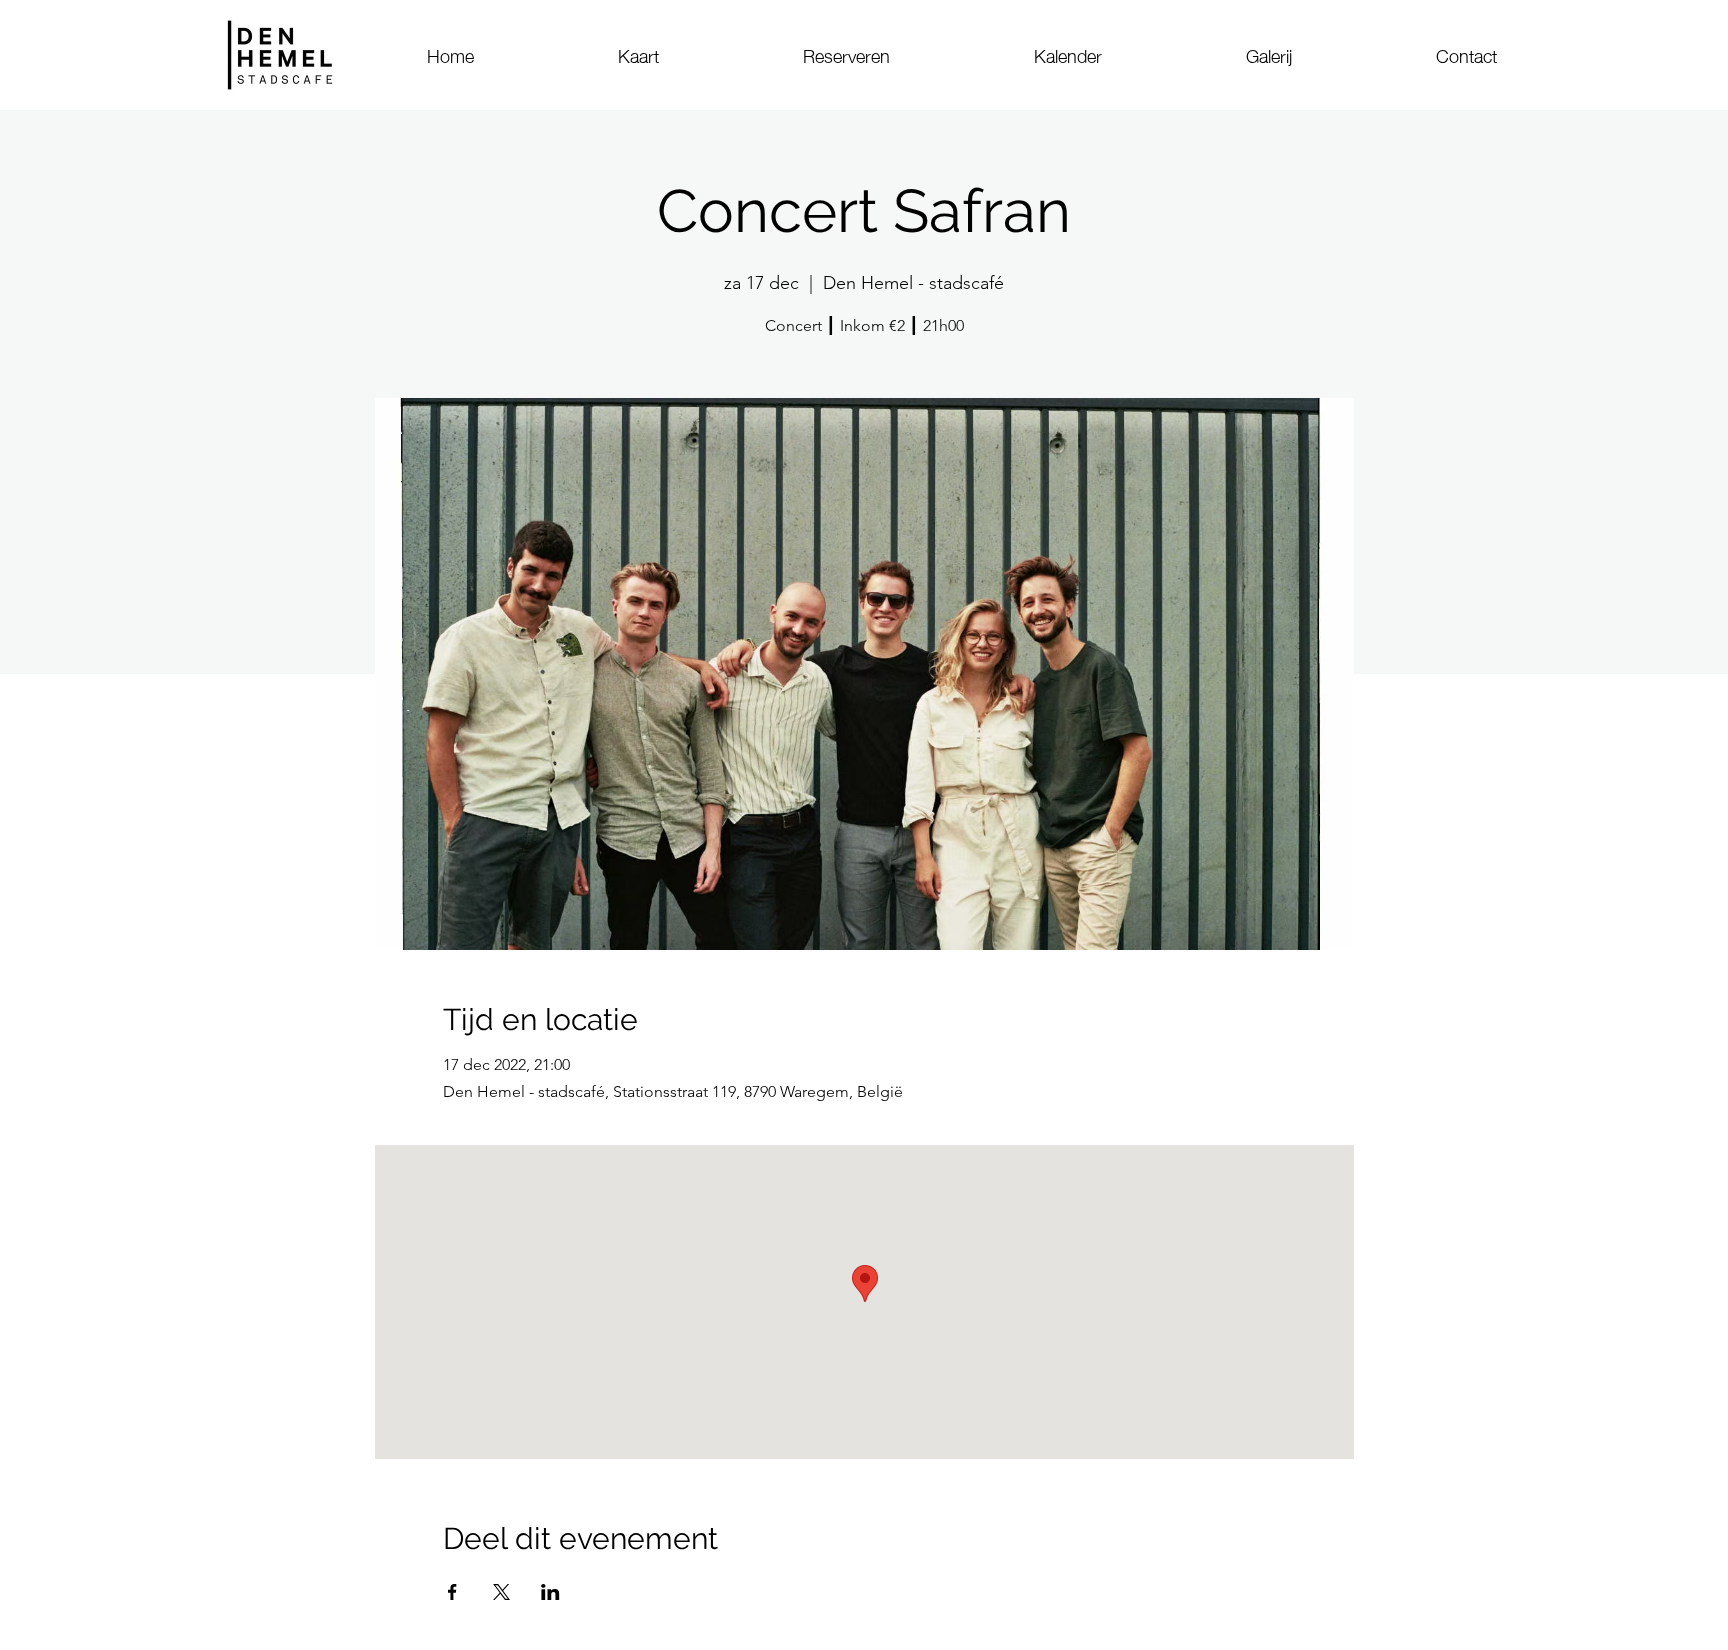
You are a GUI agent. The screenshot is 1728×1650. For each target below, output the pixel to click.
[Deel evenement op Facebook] (452, 1592)
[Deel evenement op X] (501, 1592)
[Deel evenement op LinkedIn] (550, 1592)
